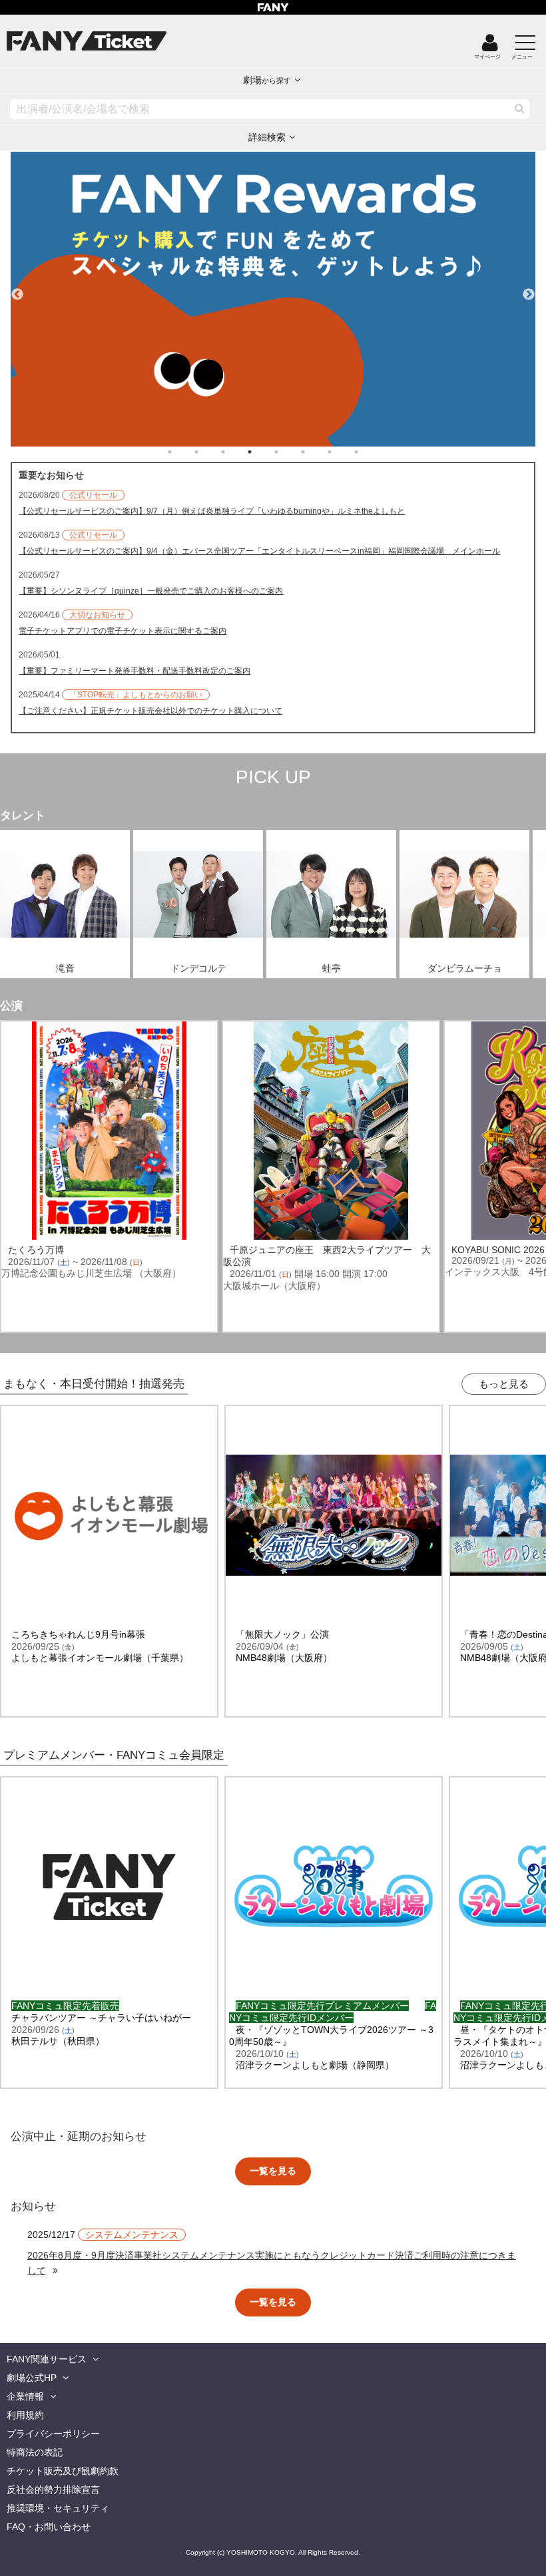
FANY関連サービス (47, 2359)
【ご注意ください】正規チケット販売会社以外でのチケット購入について (150, 711)
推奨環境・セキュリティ (58, 2508)
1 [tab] (183, 452)
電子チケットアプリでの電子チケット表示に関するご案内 (123, 631)
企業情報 (25, 2396)
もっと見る (504, 1384)
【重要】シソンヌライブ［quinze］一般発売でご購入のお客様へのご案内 (151, 591)
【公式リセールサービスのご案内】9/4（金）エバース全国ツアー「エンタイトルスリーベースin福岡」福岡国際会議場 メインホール (259, 551)
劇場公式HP (32, 2378)
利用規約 (25, 2415)
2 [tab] (210, 452)
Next (529, 289)
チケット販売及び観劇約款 (63, 2471)
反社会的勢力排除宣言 (53, 2489)
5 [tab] (290, 452)
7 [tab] (343, 452)
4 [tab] (263, 452)
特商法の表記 (35, 2452)
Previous (17, 289)
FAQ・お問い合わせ (49, 2527)
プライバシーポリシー (53, 2434)
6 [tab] (316, 452)
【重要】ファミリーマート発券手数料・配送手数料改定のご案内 (135, 671)
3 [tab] (236, 452)
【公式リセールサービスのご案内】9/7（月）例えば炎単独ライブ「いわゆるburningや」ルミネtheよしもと (212, 511)
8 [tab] (370, 452)
